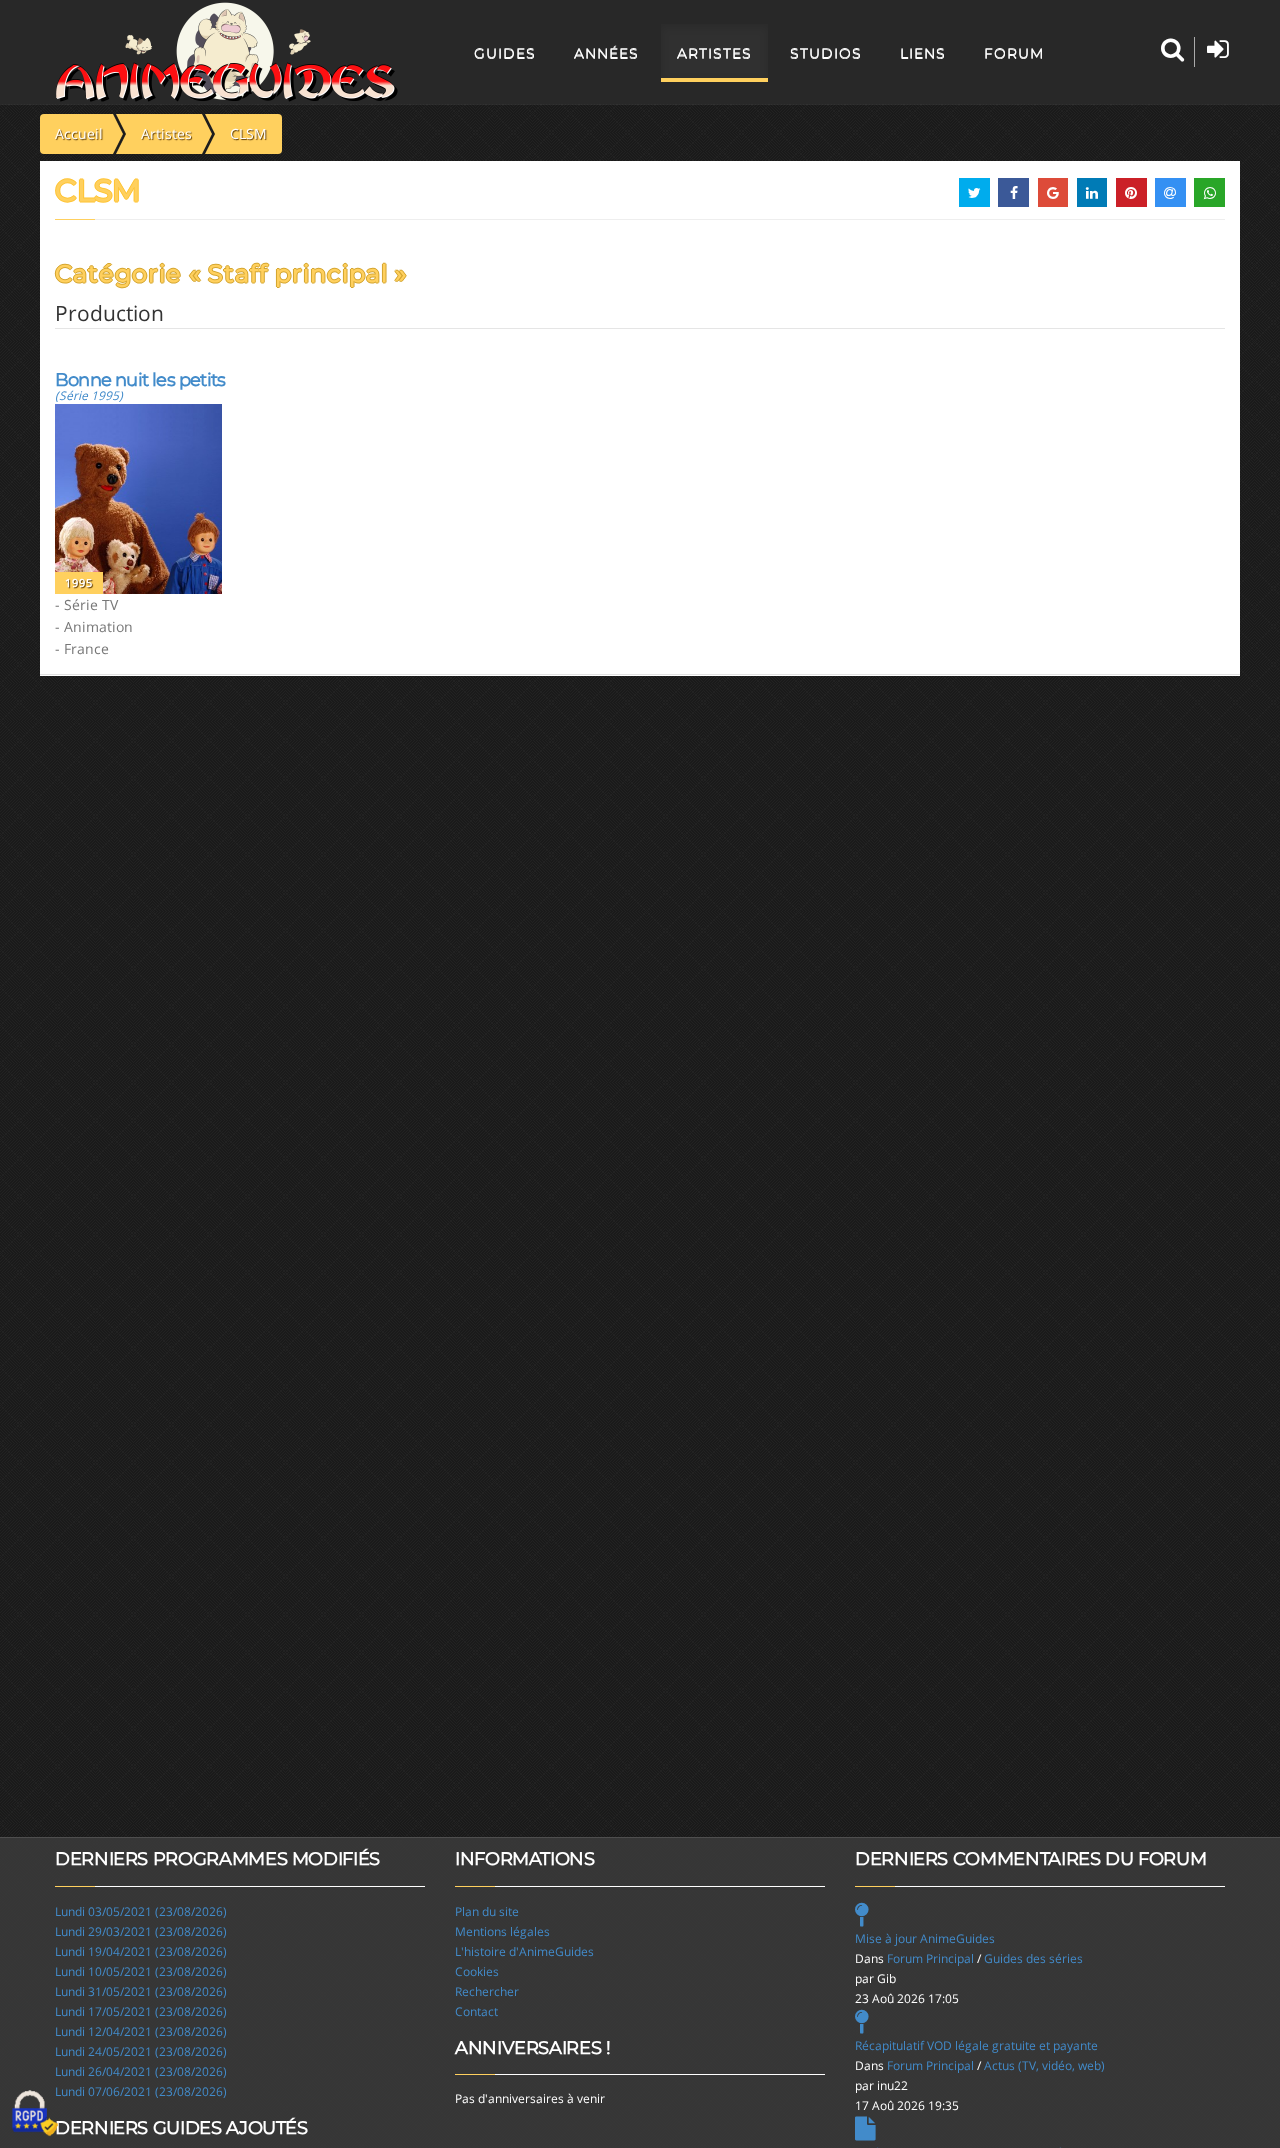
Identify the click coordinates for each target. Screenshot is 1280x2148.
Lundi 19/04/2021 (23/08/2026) (141, 1951)
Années (606, 53)
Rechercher (487, 1991)
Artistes (714, 53)
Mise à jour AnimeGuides (925, 1938)
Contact (476, 2011)
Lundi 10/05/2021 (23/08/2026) (141, 1971)
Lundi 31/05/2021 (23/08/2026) (141, 1991)
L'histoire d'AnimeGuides (524, 1951)
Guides (505, 53)
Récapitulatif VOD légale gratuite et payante (976, 2045)
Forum (1014, 53)
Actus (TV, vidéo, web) (1044, 2065)
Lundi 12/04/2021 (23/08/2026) (141, 2031)
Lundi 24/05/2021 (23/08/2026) (141, 2051)
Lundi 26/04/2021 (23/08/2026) (141, 2071)
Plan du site (487, 1911)
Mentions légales (502, 1931)
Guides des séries (1033, 1958)
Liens (923, 53)
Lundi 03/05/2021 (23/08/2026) (141, 1911)
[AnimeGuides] (226, 52)
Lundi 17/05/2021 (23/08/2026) (141, 2011)
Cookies (477, 1971)
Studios (826, 53)
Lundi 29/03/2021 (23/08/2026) (141, 1931)
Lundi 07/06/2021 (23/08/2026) (141, 2091)
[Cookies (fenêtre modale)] (35, 2114)
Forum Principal (930, 1958)
